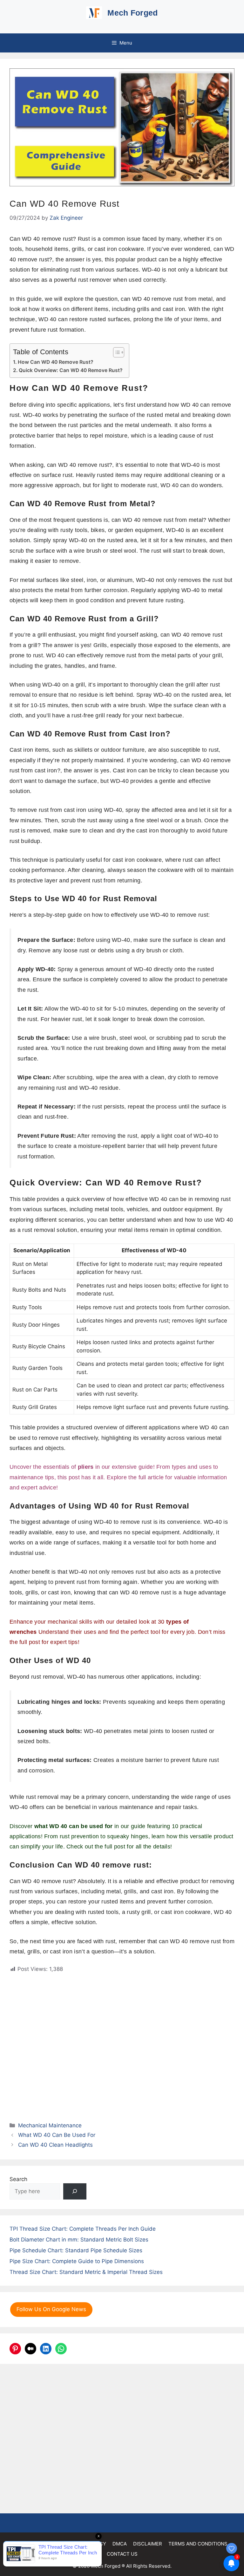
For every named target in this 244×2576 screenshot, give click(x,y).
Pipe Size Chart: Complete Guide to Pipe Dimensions (77, 2261)
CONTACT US (122, 2554)
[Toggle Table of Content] (115, 352)
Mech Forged (132, 13)
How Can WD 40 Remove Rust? (56, 362)
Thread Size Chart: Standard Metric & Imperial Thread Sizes (86, 2272)
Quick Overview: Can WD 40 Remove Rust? (71, 370)
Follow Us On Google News (51, 2309)
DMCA (120, 2544)
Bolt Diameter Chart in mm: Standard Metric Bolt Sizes (79, 2240)
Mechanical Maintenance (50, 2125)
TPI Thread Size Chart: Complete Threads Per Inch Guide (83, 2229)
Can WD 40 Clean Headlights (55, 2145)
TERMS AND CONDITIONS (198, 2544)
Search (18, 2179)
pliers (86, 1467)
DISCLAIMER (148, 2544)
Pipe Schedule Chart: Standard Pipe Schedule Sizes (76, 2250)
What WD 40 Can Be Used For (57, 2135)
